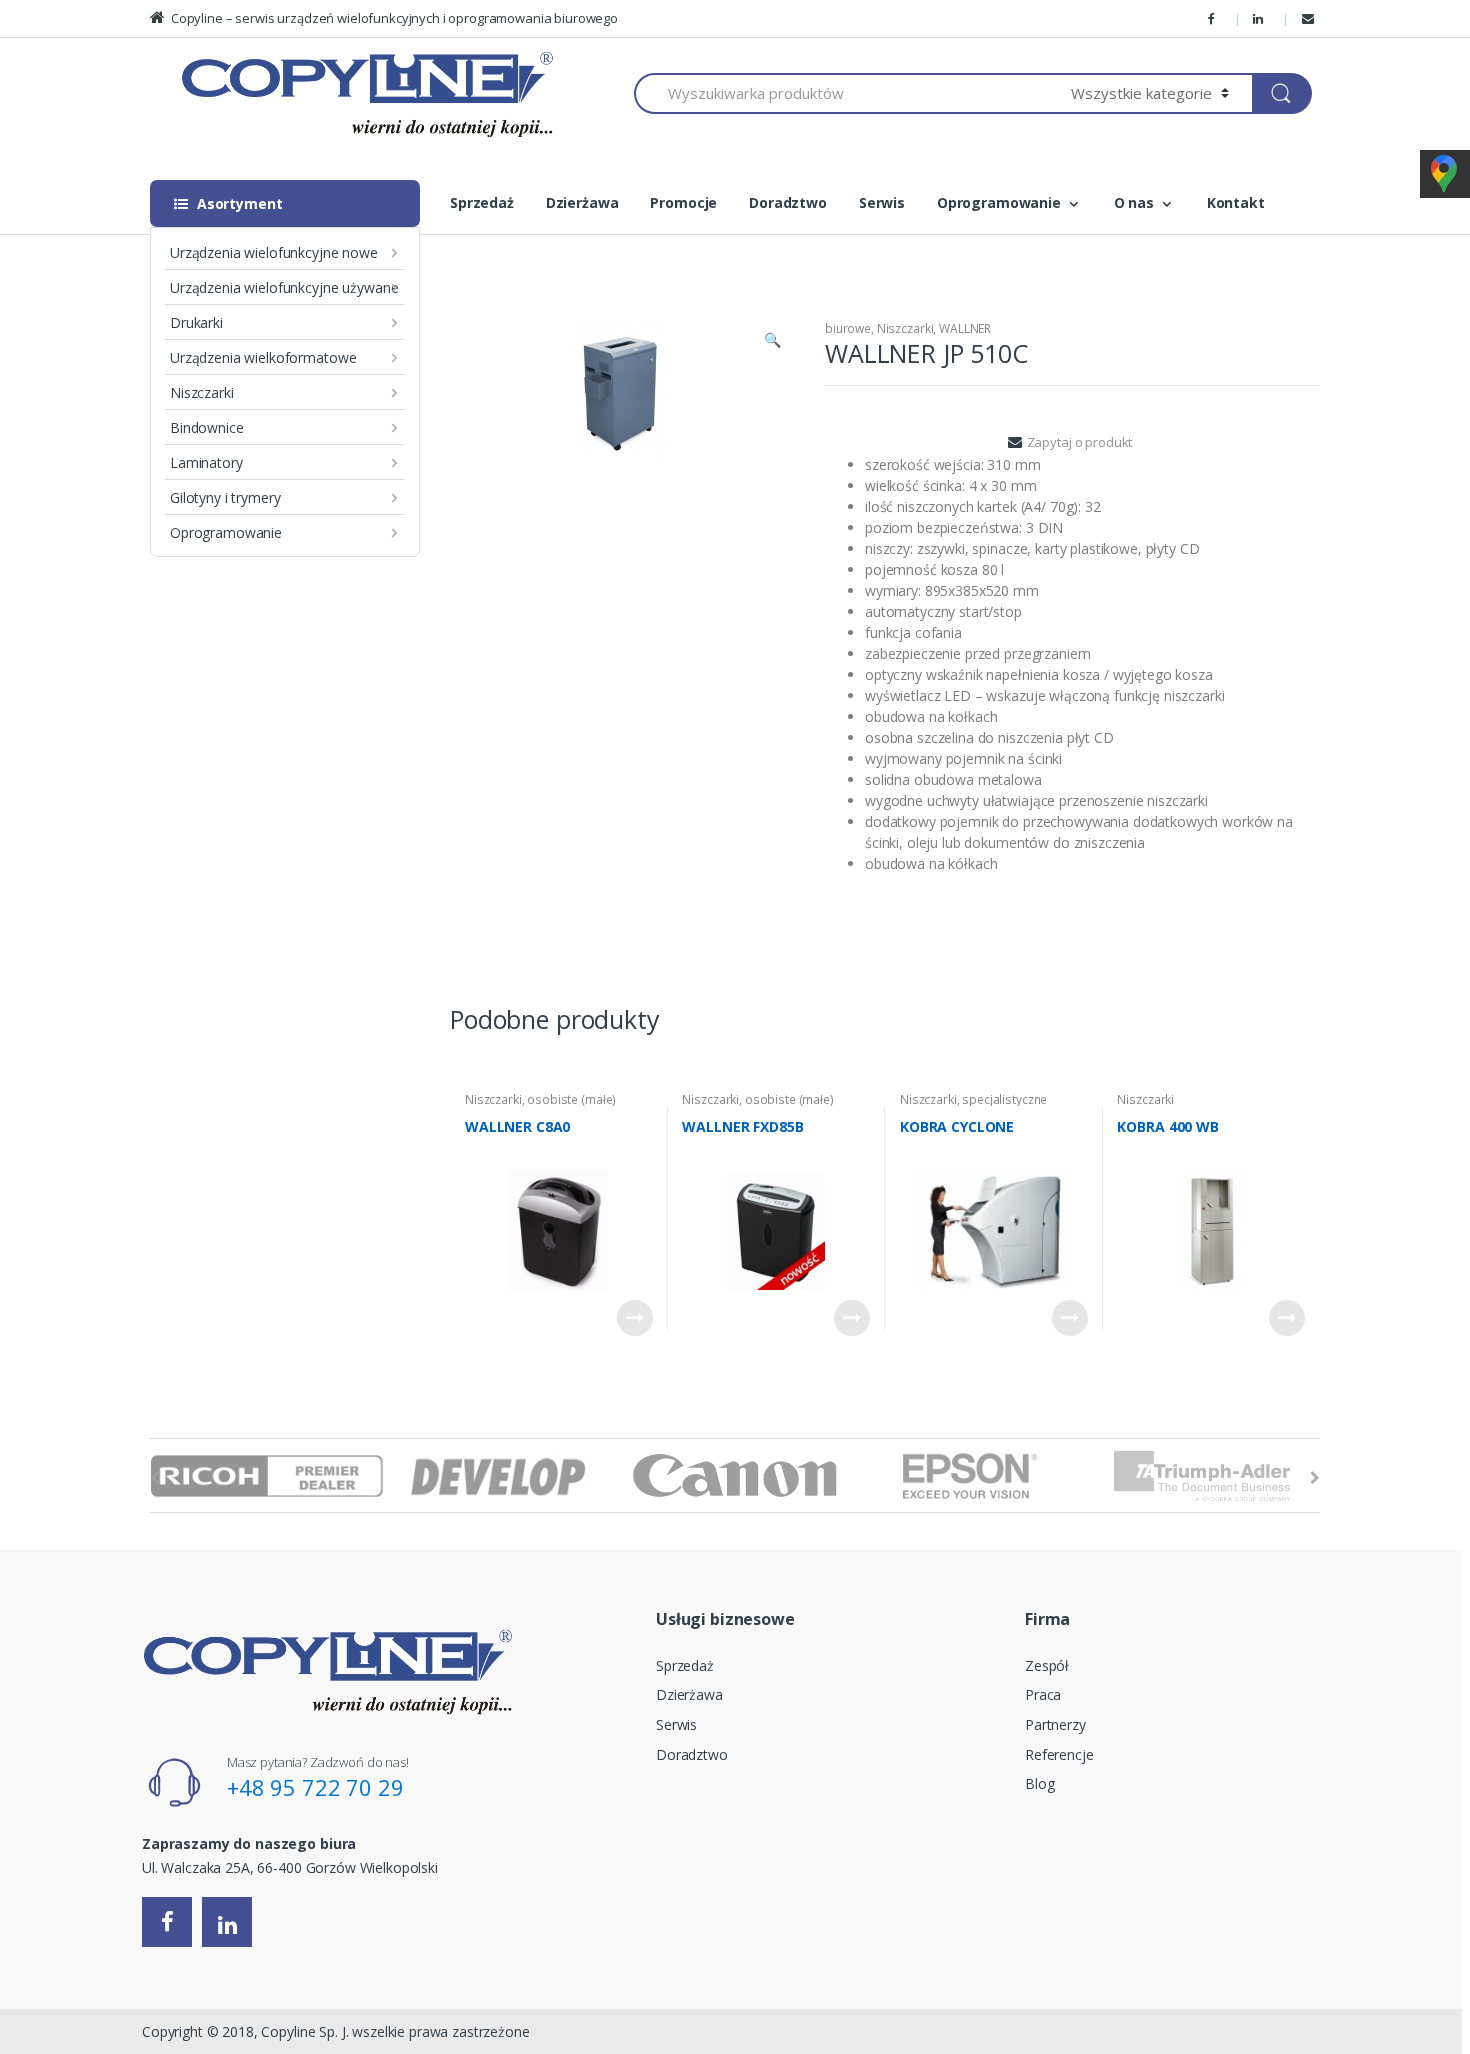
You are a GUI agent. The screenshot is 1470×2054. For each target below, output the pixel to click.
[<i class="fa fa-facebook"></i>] (1214, 18)
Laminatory (206, 462)
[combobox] (841, 93)
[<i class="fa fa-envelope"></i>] (1311, 18)
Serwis (882, 202)
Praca (1043, 1694)
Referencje (1059, 1754)
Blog (1039, 1783)
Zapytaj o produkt (1080, 442)
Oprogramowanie (226, 532)
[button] (772, 342)
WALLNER (589, 278)
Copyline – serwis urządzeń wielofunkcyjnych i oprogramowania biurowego (394, 18)
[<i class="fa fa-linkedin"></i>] (1261, 18)
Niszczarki (202, 392)
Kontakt (1236, 202)
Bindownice (207, 427)
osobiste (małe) (571, 1099)
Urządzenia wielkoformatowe (263, 357)
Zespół (1047, 1665)
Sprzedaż (482, 202)
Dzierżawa (582, 202)
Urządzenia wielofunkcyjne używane (284, 287)
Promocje (683, 202)
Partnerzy (1055, 1724)
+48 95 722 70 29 (315, 1787)
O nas (1134, 202)
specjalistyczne (1004, 1099)
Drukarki (196, 322)
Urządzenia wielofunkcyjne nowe (274, 252)
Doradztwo (788, 202)
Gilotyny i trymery (225, 497)
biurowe (461, 278)
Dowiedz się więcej (635, 1318)
